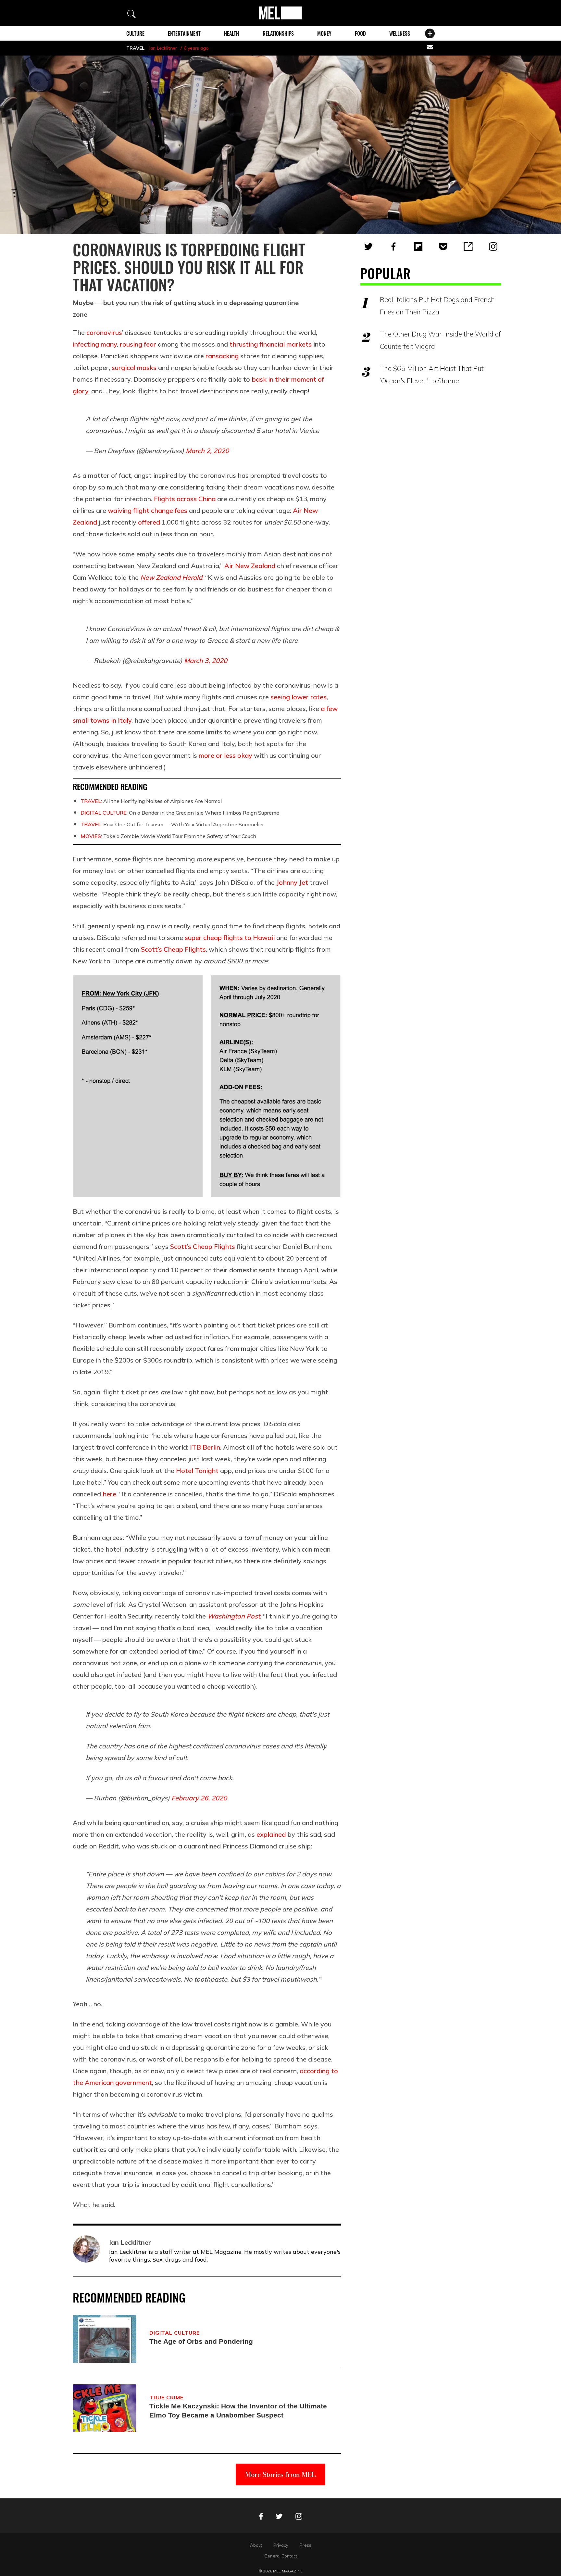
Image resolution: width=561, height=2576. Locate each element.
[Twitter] (368, 247)
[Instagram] (493, 247)
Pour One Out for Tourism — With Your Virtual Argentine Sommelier (172, 824)
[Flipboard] (418, 247)
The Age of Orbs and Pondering (201, 2341)
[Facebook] (393, 247)
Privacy (281, 2545)
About (256, 2545)
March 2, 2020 (207, 451)
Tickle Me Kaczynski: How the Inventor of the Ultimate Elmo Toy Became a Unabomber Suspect (238, 2411)
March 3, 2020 (206, 660)
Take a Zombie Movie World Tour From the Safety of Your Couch (168, 836)
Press (305, 2545)
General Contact (281, 2556)
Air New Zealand (250, 566)
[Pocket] (443, 247)
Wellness (400, 33)
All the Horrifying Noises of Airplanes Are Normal (151, 801)
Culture (135, 33)
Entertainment (184, 33)
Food (360, 33)
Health (231, 33)
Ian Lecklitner (163, 48)
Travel (135, 48)
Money (324, 33)
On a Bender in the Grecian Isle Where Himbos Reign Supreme (180, 813)
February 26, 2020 (199, 1798)
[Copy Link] (468, 247)
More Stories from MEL (280, 2474)
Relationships (278, 33)
